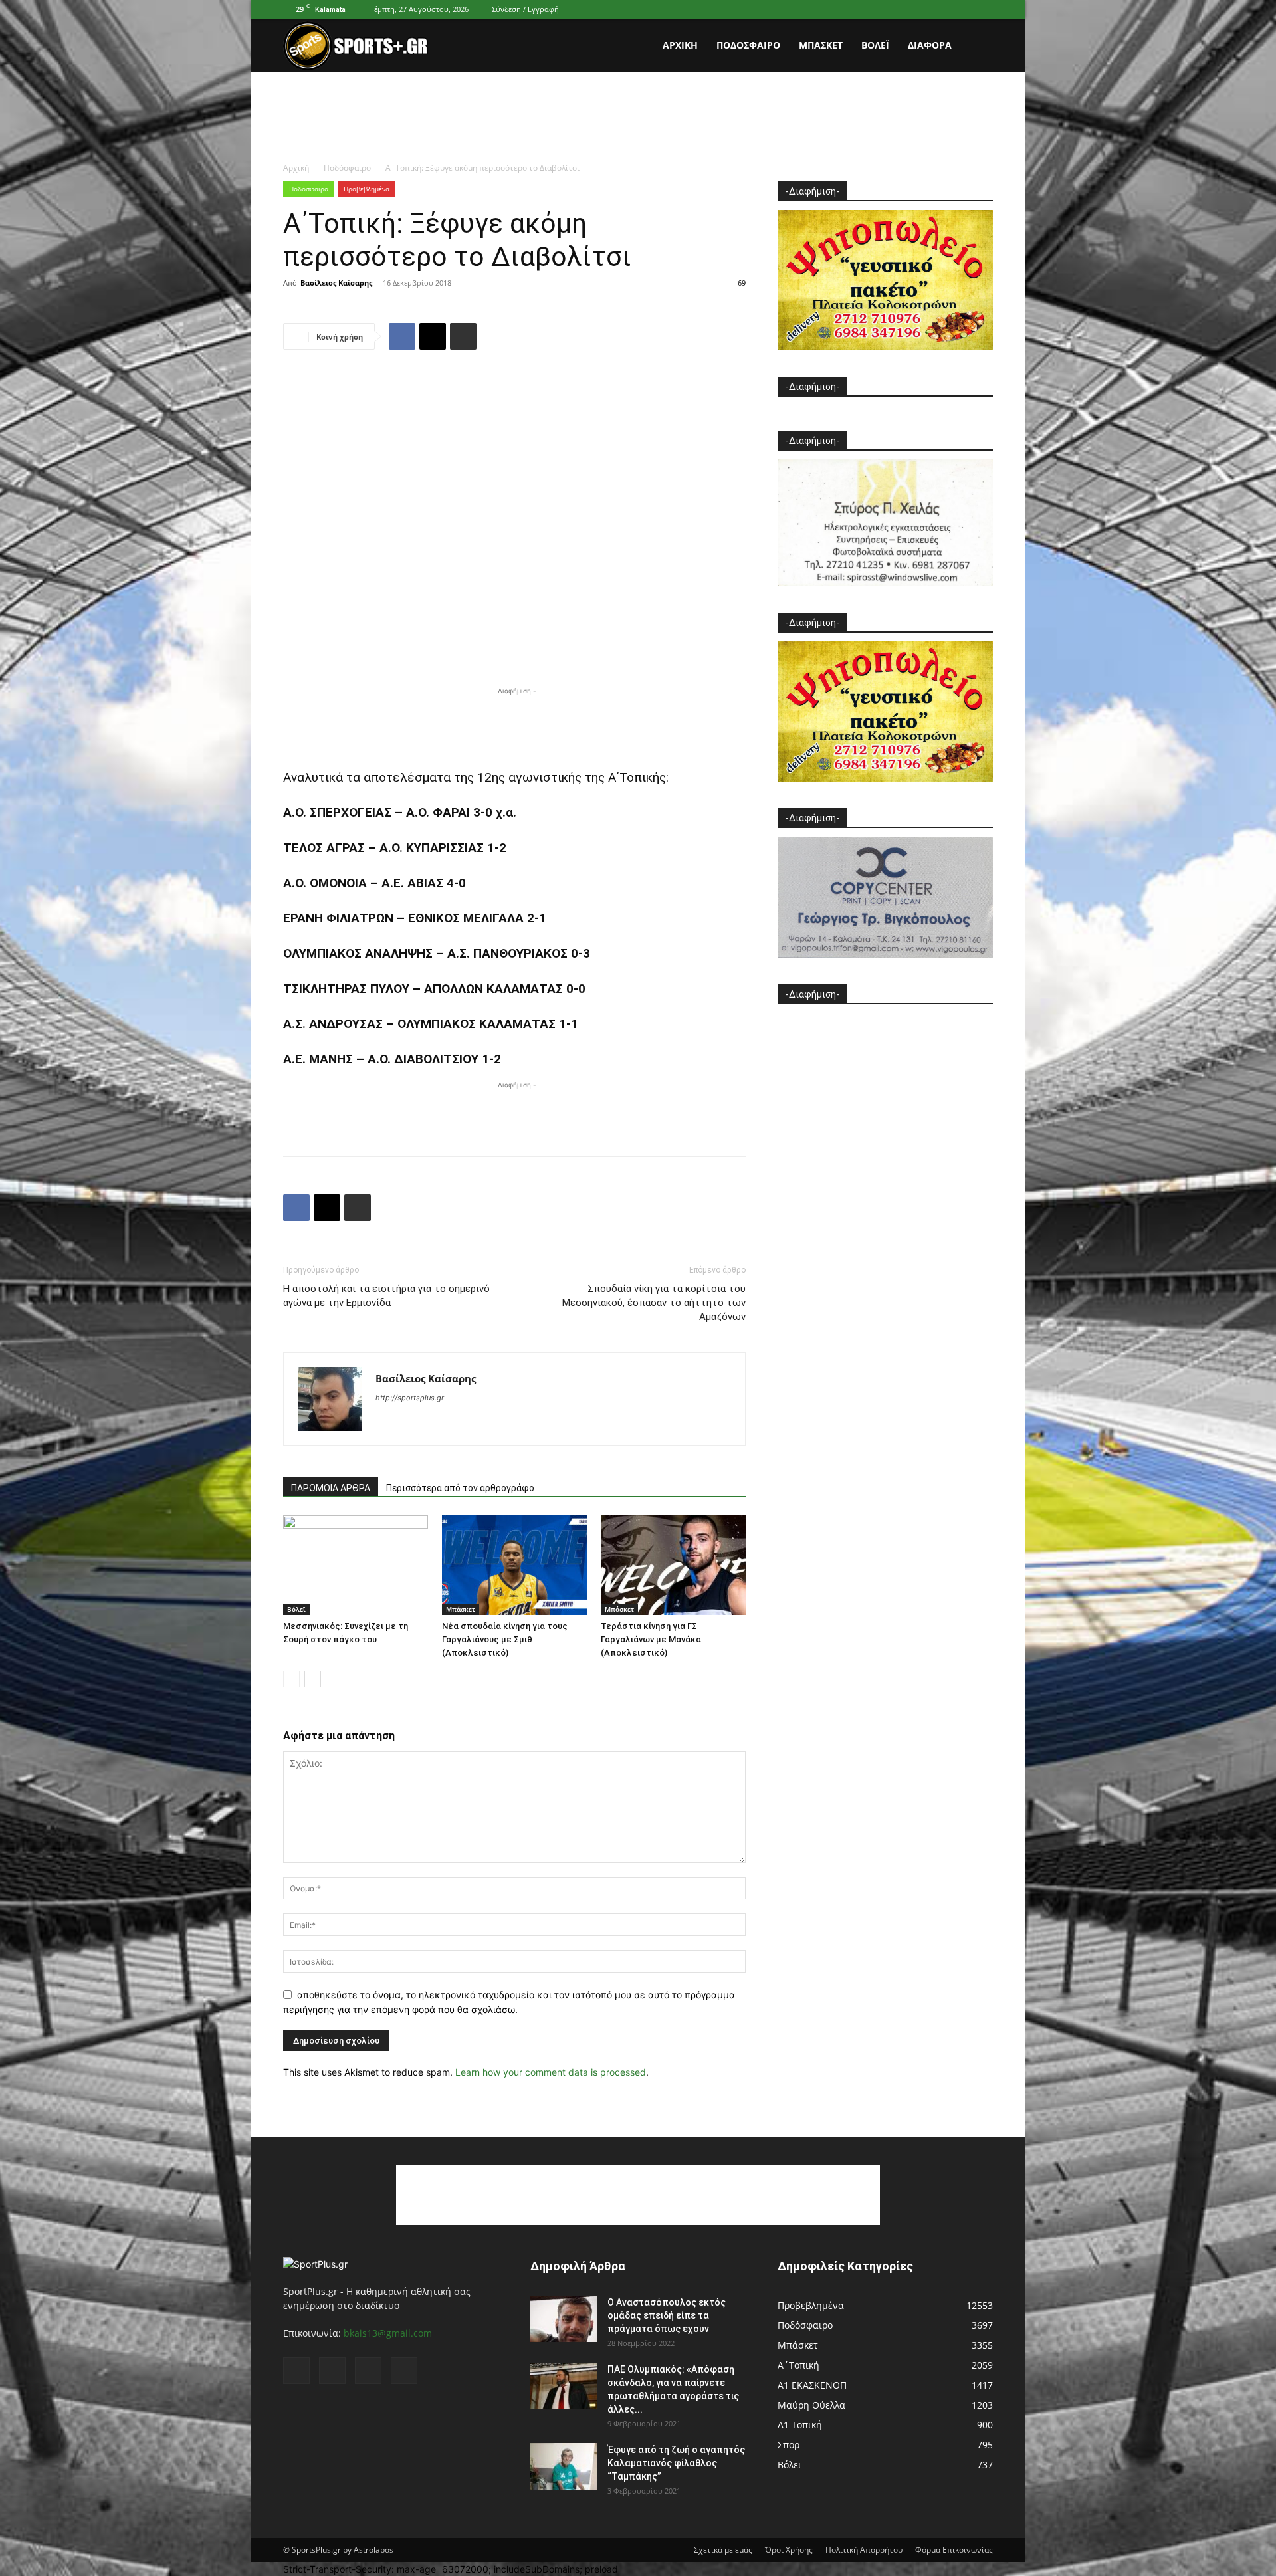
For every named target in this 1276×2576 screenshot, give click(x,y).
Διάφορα (930, 45)
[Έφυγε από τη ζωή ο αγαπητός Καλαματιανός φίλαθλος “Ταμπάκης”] (564, 2466)
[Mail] (939, 9)
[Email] (433, 336)
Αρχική (680, 45)
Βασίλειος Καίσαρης (336, 283)
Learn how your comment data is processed (551, 2072)
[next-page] (313, 1679)
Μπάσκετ (821, 45)
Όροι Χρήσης (789, 2550)
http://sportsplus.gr (410, 1398)
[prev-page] (291, 1679)
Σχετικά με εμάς (723, 2550)
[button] (977, 46)
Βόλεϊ (875, 45)
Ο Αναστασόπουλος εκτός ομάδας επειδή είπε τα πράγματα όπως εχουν (667, 2315)
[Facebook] (917, 9)
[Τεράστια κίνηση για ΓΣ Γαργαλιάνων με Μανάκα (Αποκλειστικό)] (673, 1565)
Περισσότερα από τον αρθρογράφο (460, 1488)
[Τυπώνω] (463, 336)
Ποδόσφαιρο (748, 45)
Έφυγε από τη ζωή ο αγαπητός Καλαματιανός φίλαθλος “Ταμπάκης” (676, 2463)
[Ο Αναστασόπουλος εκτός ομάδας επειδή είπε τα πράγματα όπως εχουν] (564, 2319)
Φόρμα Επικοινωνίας (954, 2550)
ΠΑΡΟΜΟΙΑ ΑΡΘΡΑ (331, 1488)
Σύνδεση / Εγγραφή (525, 9)
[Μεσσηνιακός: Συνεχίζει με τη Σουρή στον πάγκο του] (356, 1565)
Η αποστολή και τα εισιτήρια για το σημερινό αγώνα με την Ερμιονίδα (386, 1296)
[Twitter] (961, 9)
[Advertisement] (638, 118)
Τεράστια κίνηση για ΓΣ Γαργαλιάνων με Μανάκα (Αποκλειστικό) (651, 1639)
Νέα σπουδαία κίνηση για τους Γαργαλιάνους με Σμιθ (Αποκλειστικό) (505, 1639)
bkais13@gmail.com (388, 2333)
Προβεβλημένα (367, 189)
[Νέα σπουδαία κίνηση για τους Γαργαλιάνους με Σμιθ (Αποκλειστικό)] (514, 1565)
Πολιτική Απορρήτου (864, 2550)
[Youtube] (983, 9)
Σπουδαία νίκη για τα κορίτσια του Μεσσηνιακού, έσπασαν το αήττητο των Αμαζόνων (654, 1303)
